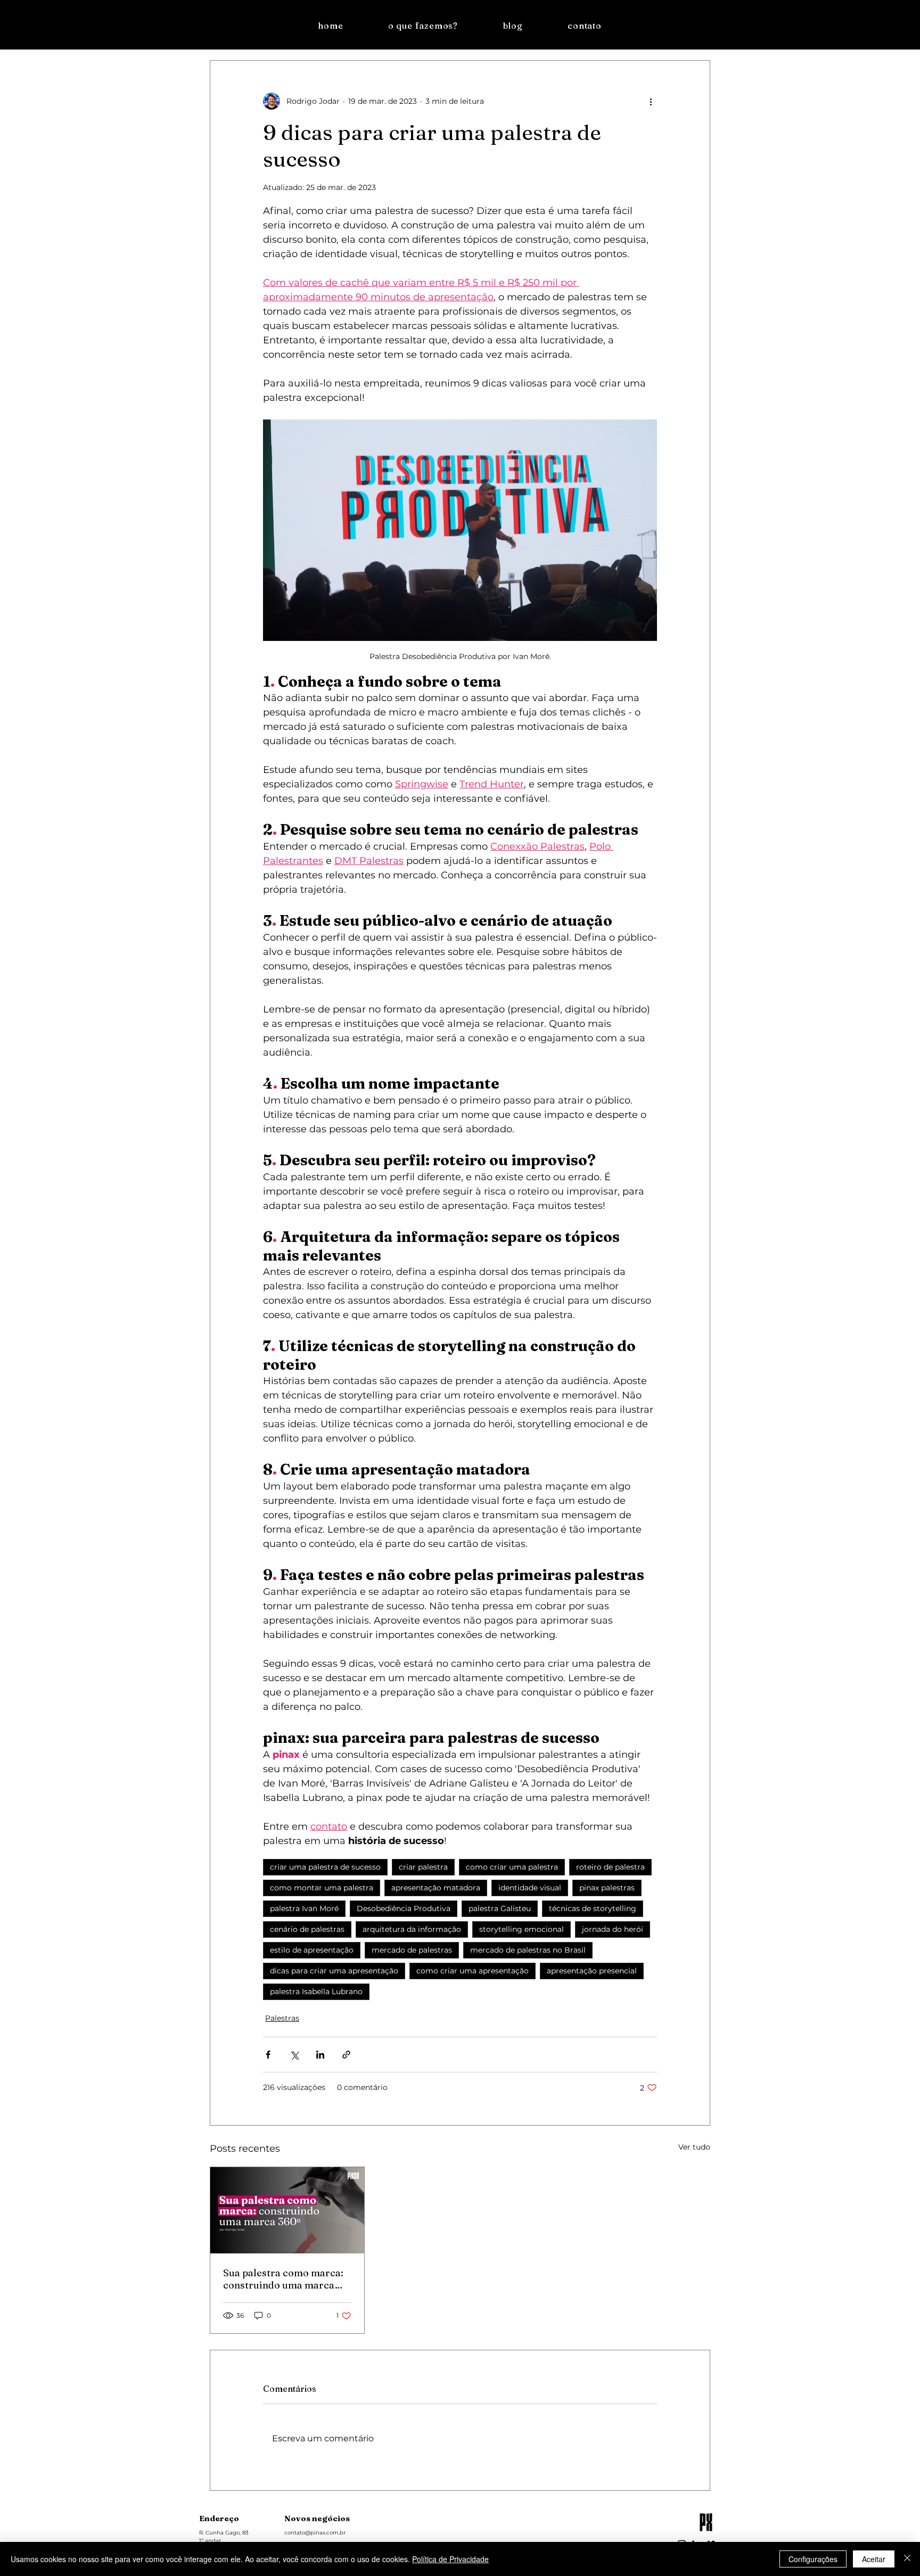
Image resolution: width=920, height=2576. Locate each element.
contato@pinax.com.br (315, 2533)
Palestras (282, 2018)
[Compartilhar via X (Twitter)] (294, 2055)
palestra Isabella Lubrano (316, 1991)
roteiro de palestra (610, 1867)
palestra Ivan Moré (304, 1908)
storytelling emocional (521, 1929)
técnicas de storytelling (593, 1908)
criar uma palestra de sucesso (325, 1867)
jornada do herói (613, 1929)
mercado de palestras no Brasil (528, 1950)
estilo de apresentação (312, 1950)
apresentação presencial (592, 1971)
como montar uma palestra (322, 1888)
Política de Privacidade (450, 2559)
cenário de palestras (307, 1929)
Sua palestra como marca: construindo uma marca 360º (283, 2279)
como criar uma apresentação (473, 1971)
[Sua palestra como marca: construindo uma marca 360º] (287, 2210)
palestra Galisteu (500, 1908)
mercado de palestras (412, 1950)
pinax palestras (607, 1888)
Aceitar (874, 2559)
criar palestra (423, 1867)
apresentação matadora (436, 1888)
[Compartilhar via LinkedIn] (320, 2055)
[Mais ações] (651, 101)
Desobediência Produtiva (404, 1908)
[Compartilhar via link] (346, 2055)
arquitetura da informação (412, 1929)
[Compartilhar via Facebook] (268, 2055)
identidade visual (530, 1888)
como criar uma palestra (512, 1867)
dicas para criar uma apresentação (334, 1971)
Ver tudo (694, 2147)
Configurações (813, 2559)
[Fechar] (907, 2559)
